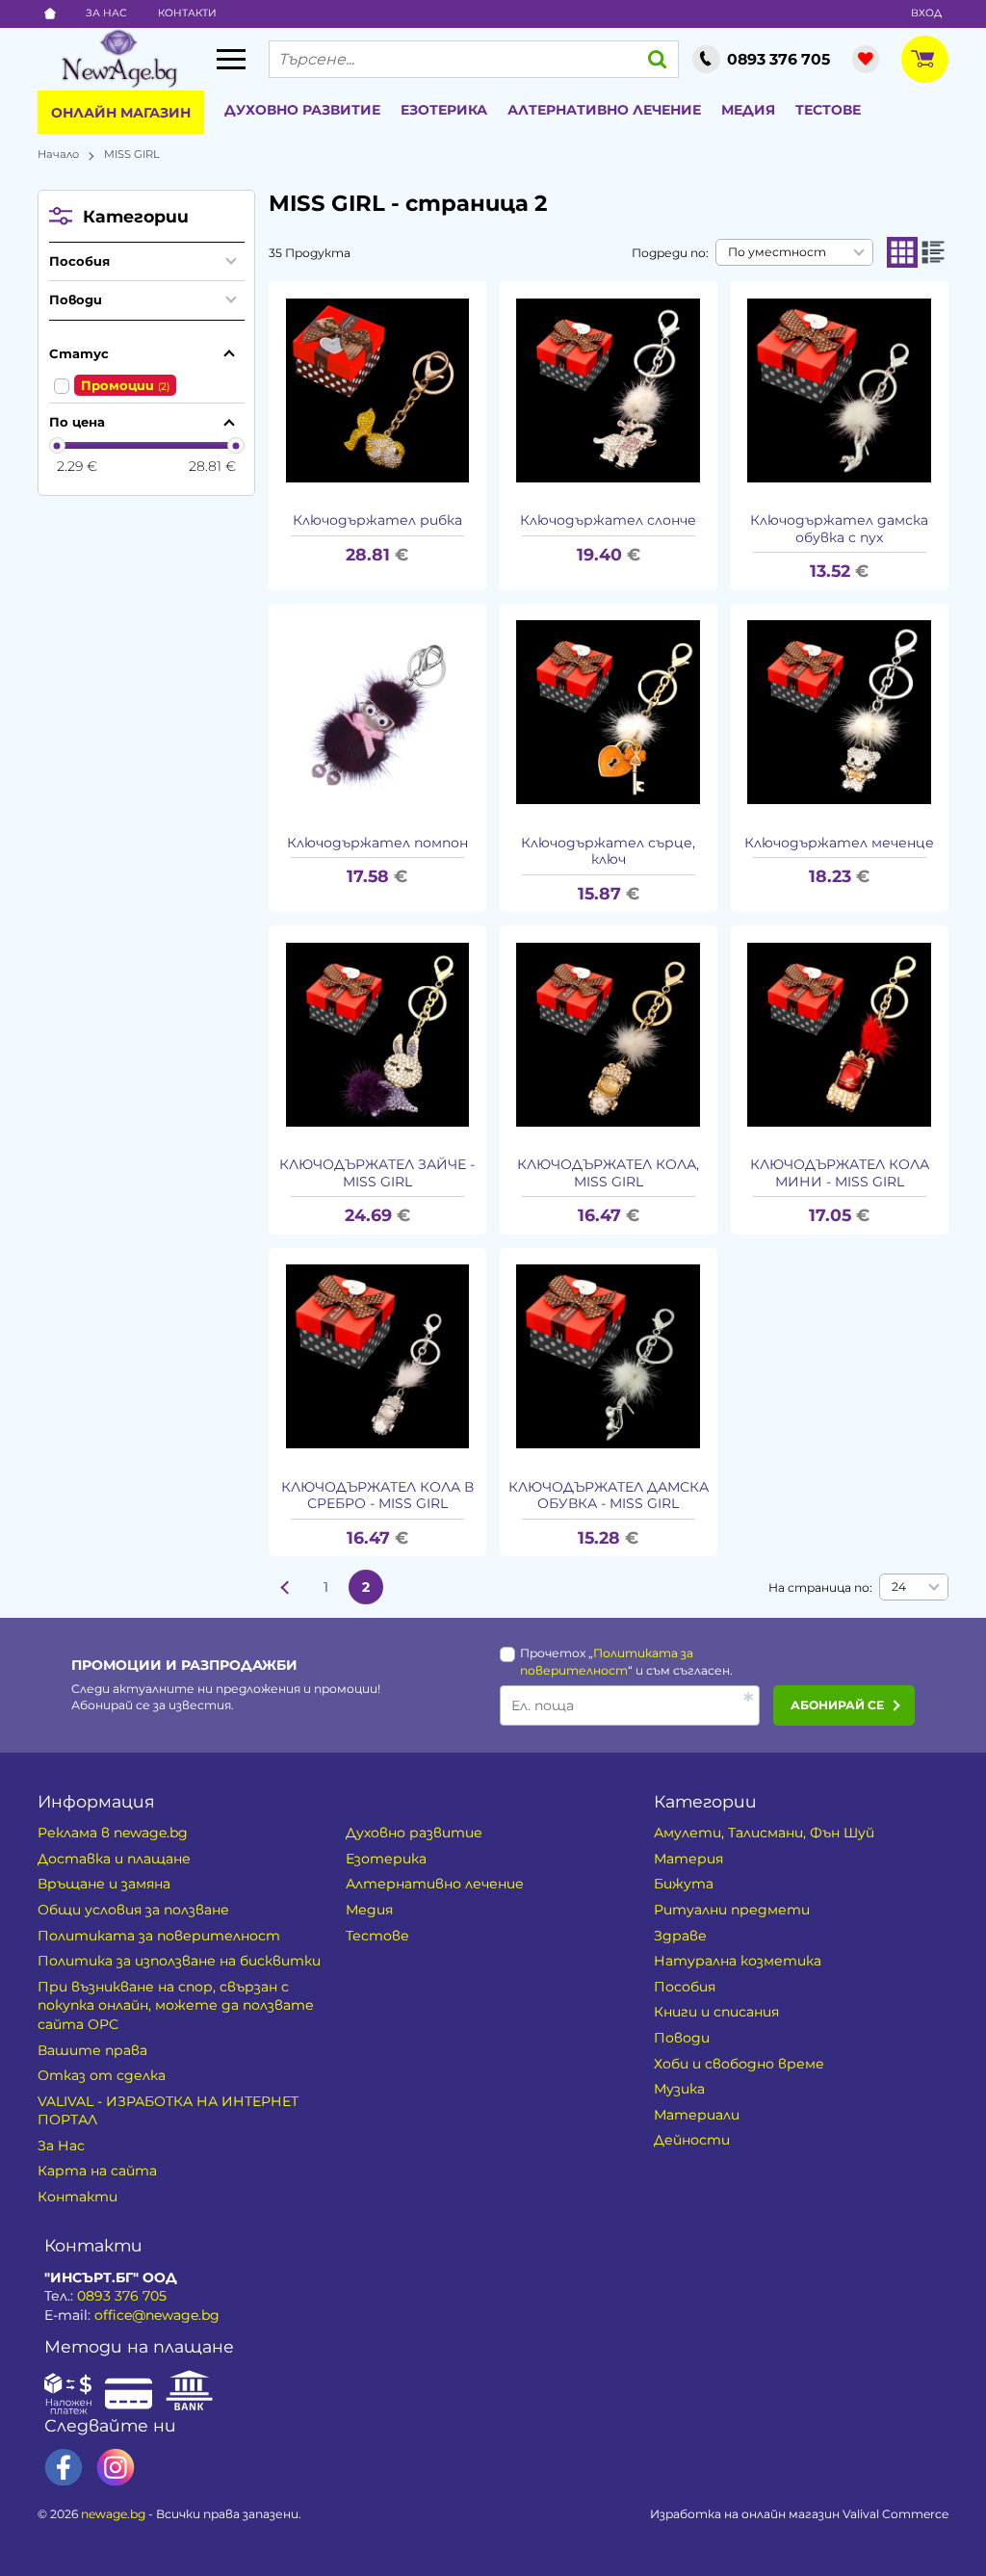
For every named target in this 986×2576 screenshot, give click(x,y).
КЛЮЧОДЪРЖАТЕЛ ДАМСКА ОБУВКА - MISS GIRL (609, 1496)
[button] (902, 252)
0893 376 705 (122, 2296)
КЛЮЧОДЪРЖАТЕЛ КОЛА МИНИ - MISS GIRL (840, 1173)
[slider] (58, 446)
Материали (697, 2115)
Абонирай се (837, 1705)
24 (899, 1587)
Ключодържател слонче (608, 520)
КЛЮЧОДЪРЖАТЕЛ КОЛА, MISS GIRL (608, 1173)
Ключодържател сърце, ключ (608, 852)
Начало (58, 154)
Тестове (828, 110)
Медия (748, 110)
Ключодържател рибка (377, 520)
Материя (688, 1859)
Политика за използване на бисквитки (179, 1961)
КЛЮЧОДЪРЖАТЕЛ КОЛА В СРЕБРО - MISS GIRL (377, 1496)
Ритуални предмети (732, 1910)
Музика (679, 2089)
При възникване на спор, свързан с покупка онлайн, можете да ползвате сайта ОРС (176, 2005)
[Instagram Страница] (116, 2468)
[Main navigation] (231, 59)
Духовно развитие (302, 110)
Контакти (187, 13)
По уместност (777, 252)
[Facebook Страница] (64, 2468)
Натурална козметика (738, 1961)
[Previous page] (286, 1587)
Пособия (79, 261)
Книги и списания (716, 2012)
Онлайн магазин (121, 113)
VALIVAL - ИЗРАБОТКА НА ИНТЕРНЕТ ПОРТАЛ (168, 2111)
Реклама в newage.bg (113, 1833)
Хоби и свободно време (739, 2064)
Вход (926, 13)
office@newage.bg (157, 2315)
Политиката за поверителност (159, 1936)
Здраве (680, 1936)
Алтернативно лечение (604, 110)
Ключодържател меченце (839, 843)
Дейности (692, 2140)
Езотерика (444, 110)
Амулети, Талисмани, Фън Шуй (764, 1833)
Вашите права (92, 2050)
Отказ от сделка (102, 2075)
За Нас (106, 13)
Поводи (76, 299)
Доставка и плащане (114, 1859)
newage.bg (113, 2514)
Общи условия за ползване (133, 1910)
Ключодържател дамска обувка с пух (839, 529)
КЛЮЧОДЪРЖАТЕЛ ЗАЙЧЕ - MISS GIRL (377, 1173)
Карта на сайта (97, 2171)
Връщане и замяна (104, 1884)
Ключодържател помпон (377, 843)
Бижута (684, 1884)
